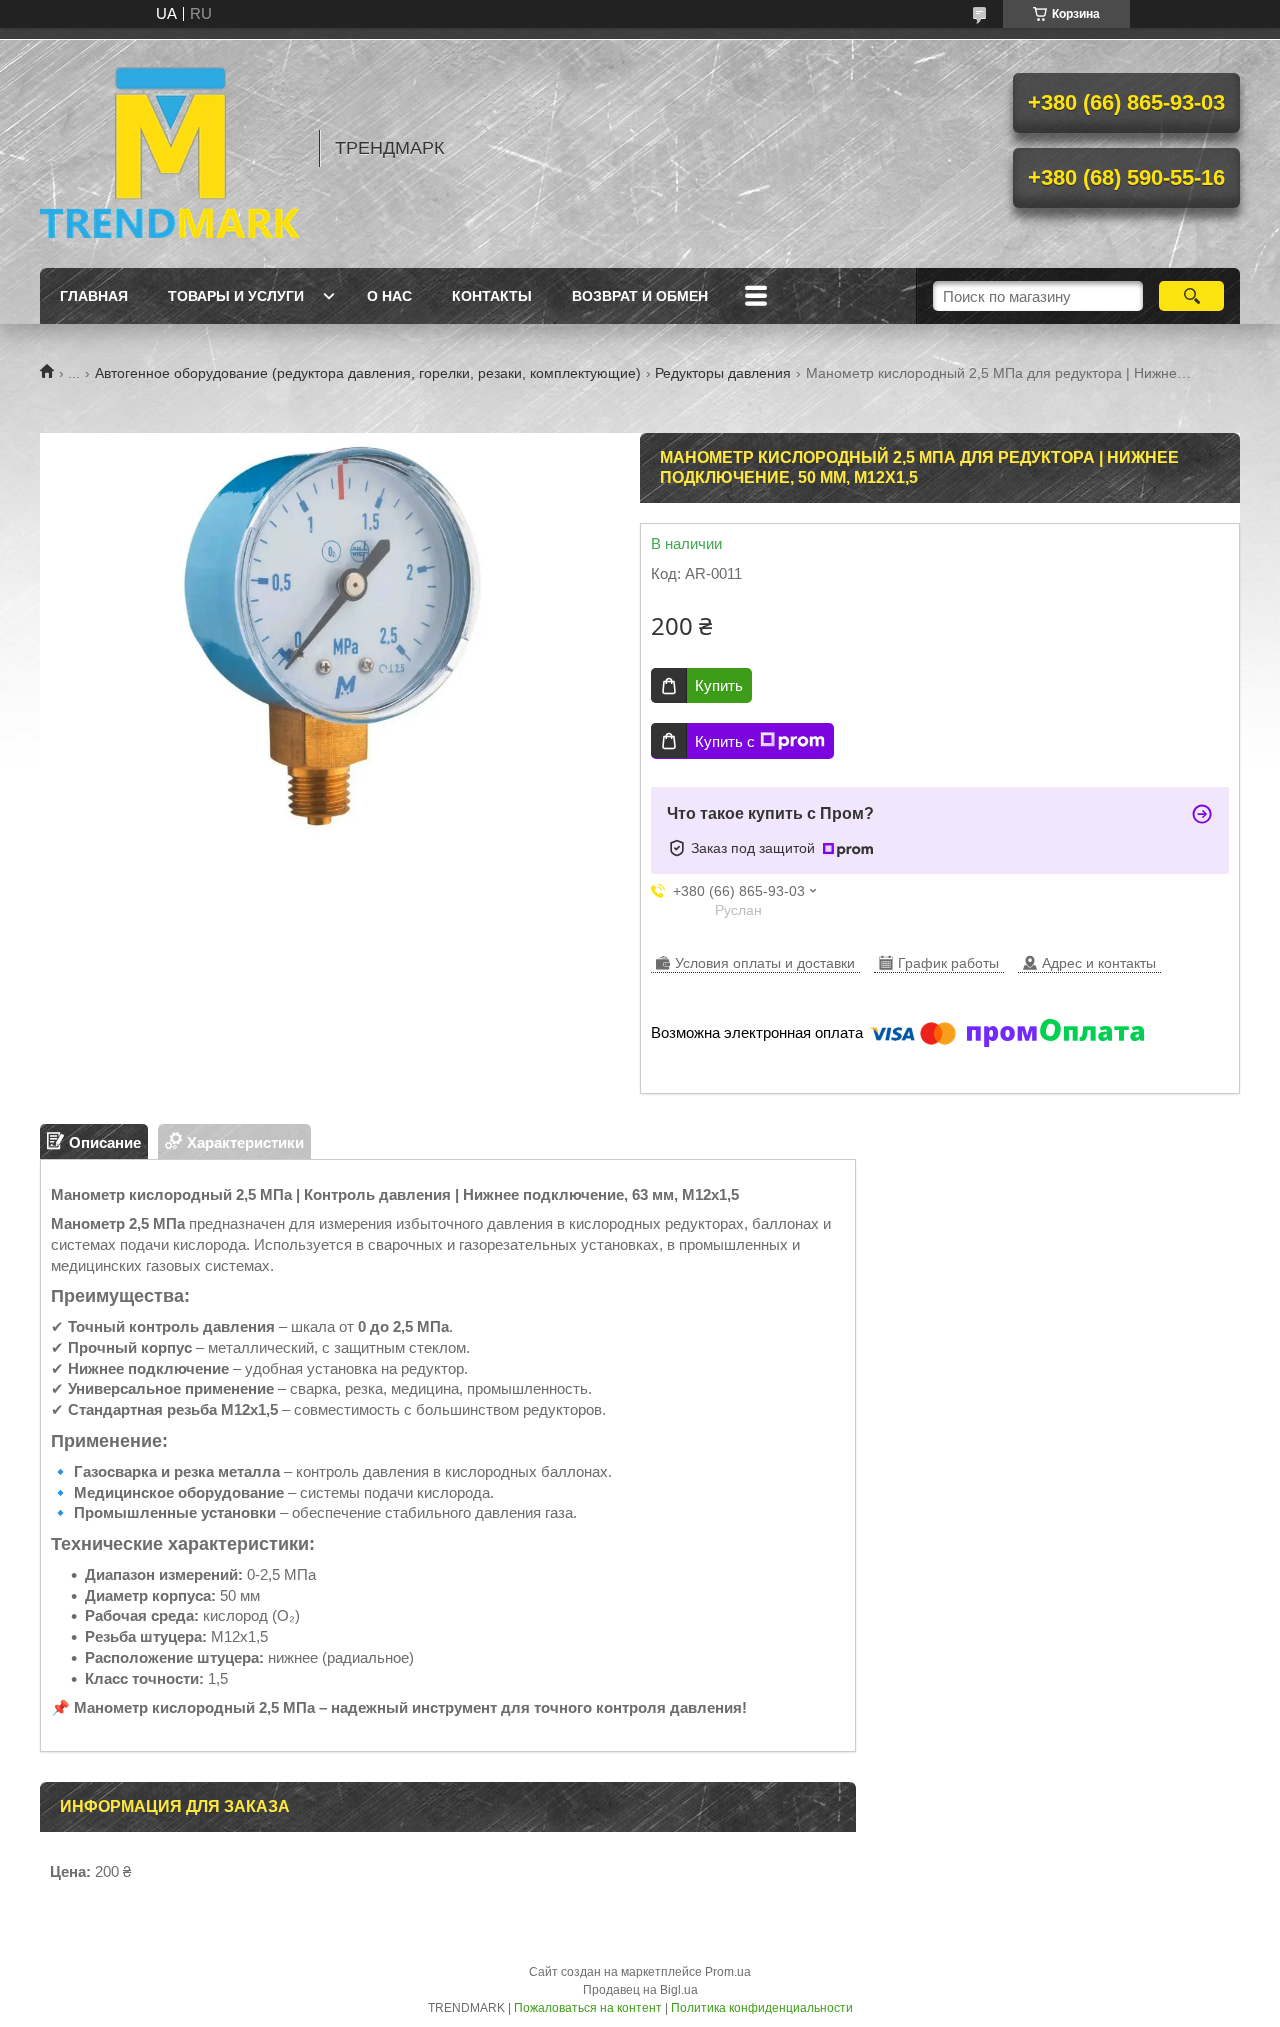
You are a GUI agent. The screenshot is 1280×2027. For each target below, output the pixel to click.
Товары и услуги (236, 296)
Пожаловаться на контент (588, 2008)
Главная (94, 296)
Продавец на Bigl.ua (640, 1990)
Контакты (492, 296)
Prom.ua (728, 1972)
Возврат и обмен (640, 296)
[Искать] (1191, 296)
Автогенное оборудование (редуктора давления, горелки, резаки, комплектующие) (368, 373)
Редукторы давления (723, 373)
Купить (719, 685)
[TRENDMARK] (170, 148)
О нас (389, 296)
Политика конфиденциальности (762, 2008)
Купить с (725, 741)
